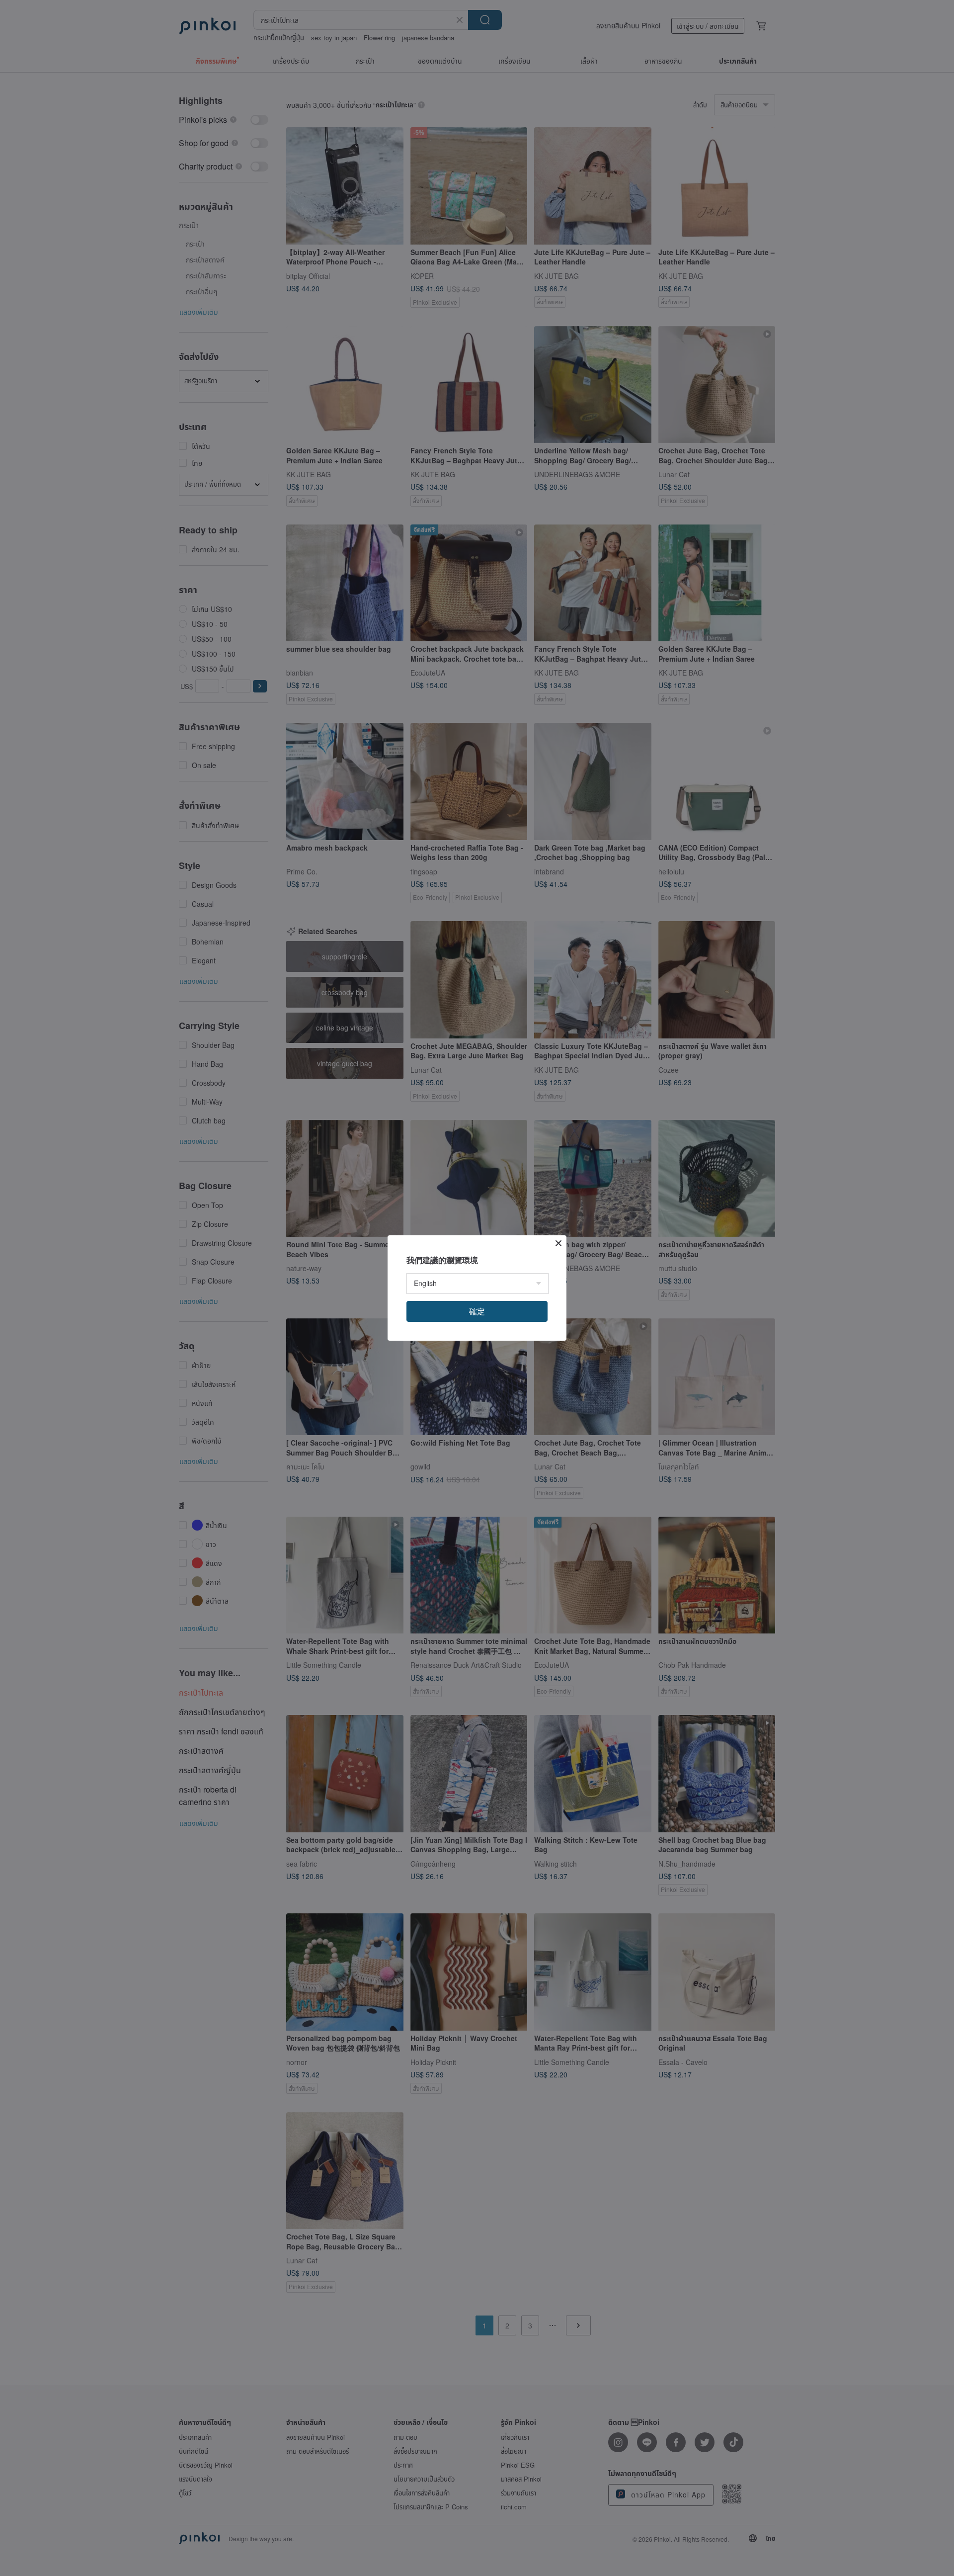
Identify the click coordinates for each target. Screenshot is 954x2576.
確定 (477, 1311)
